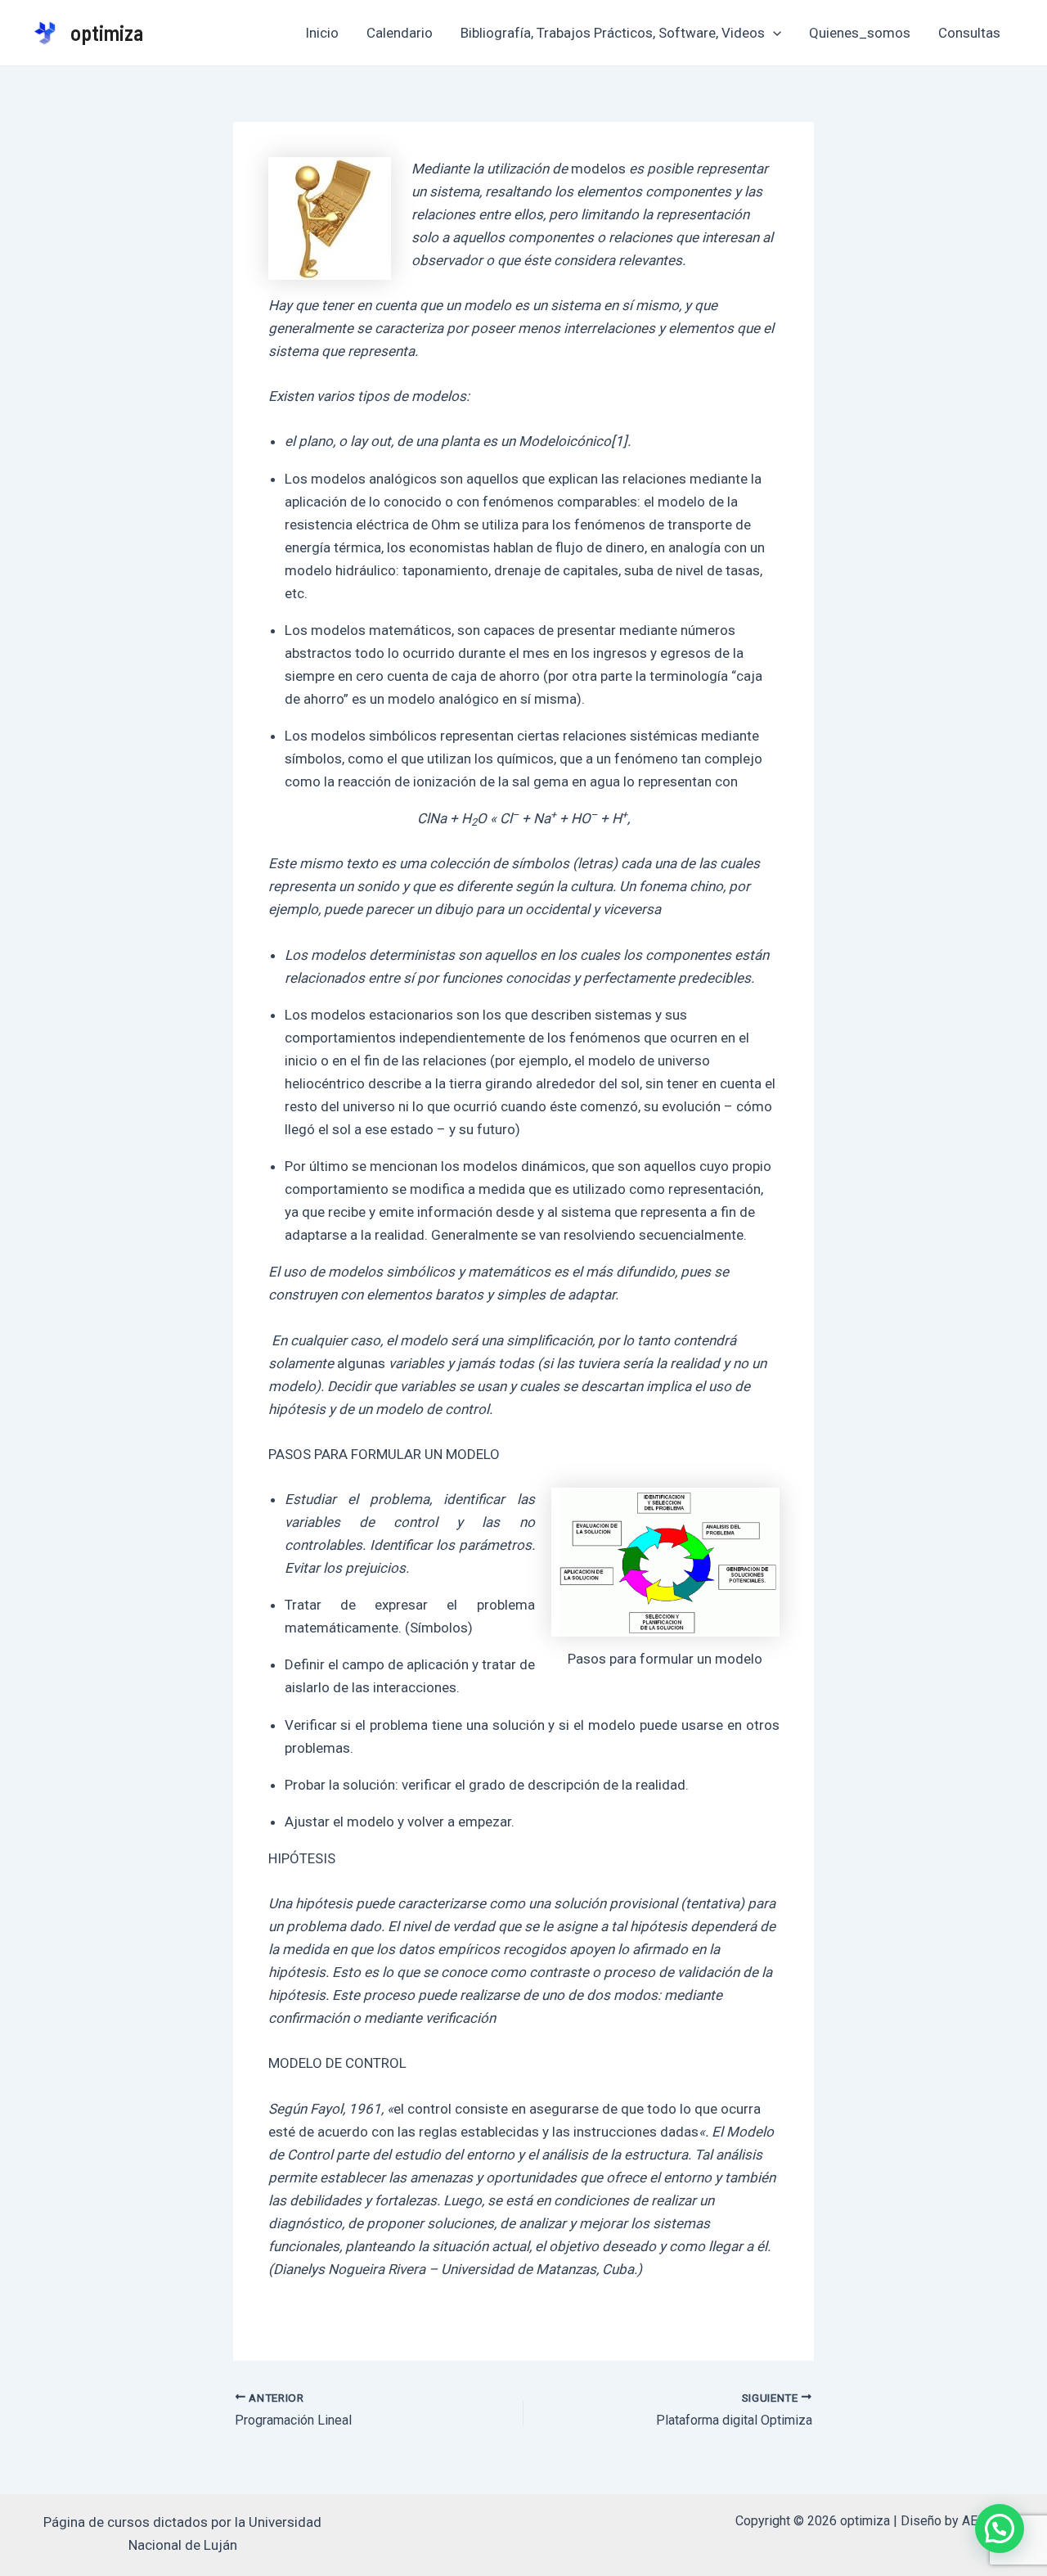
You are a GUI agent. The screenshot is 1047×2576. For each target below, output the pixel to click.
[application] (773, 33)
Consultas (969, 33)
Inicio (322, 33)
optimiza (107, 32)
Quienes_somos (860, 33)
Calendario (400, 33)
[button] (1000, 2529)
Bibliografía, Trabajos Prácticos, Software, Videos (613, 33)
